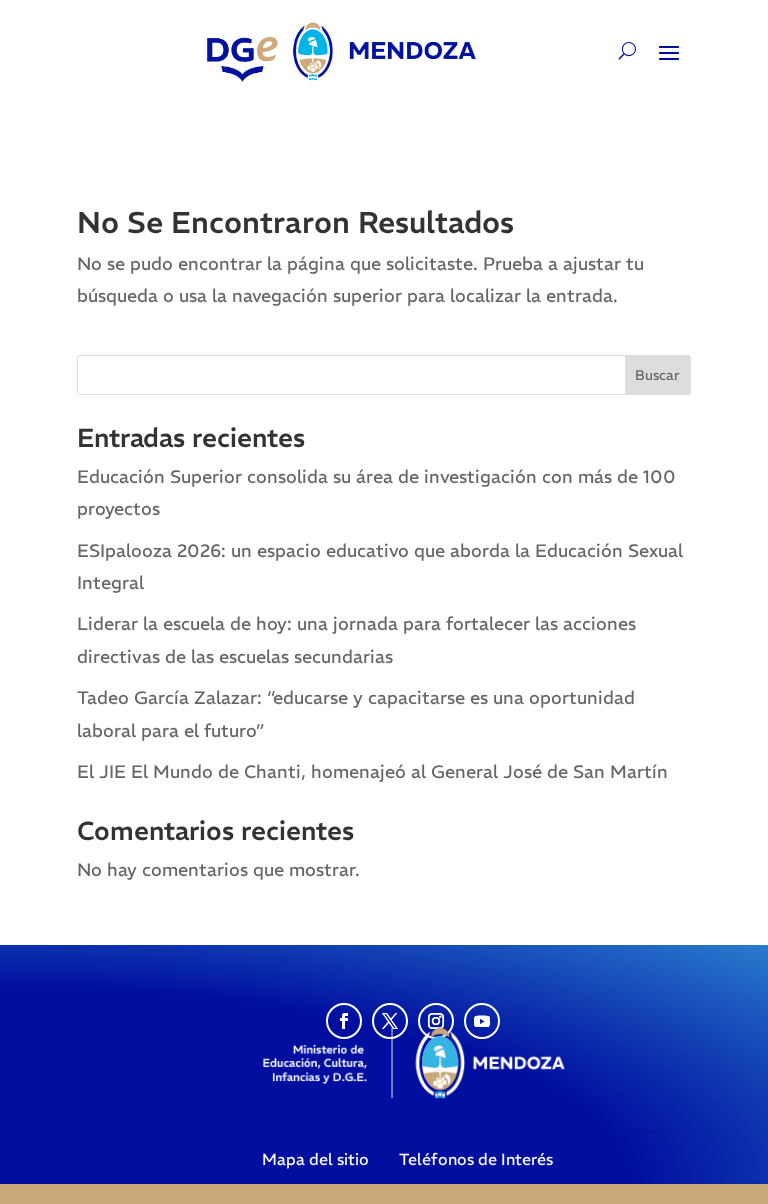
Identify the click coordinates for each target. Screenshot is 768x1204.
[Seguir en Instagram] (436, 1021)
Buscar (657, 375)
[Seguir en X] (390, 1021)
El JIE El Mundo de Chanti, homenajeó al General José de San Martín (372, 771)
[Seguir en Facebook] (344, 1021)
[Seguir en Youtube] (482, 1021)
